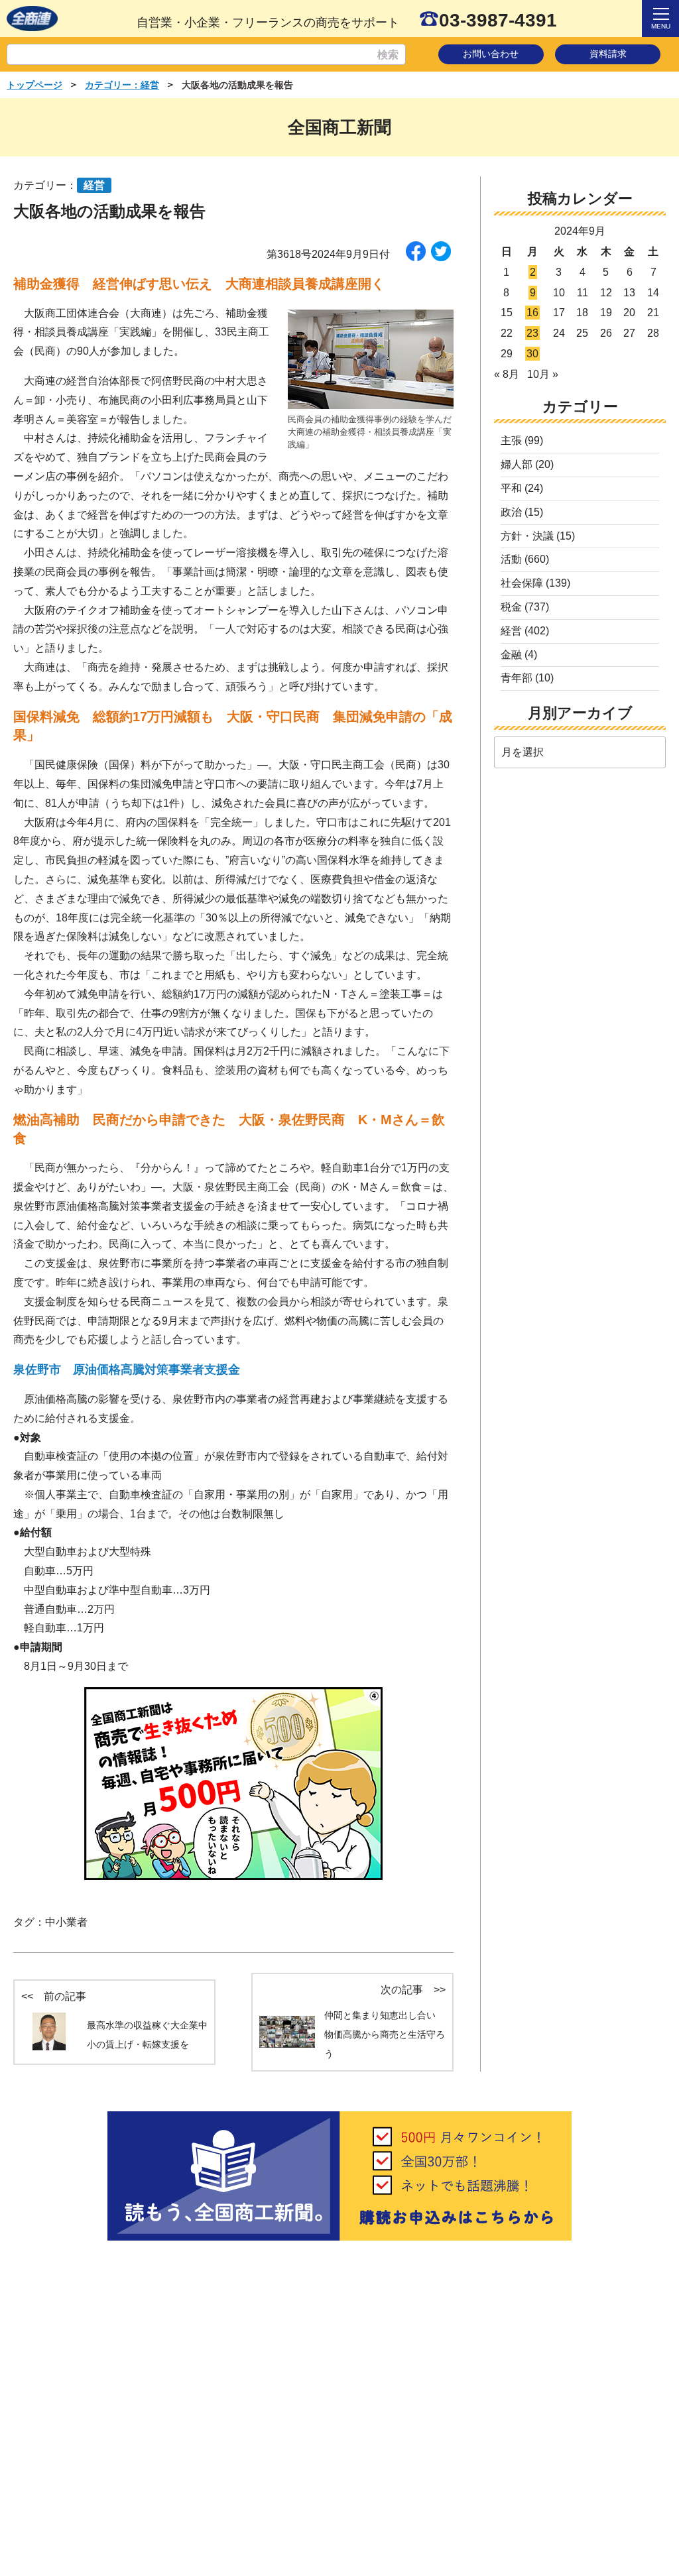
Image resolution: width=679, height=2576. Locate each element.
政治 (511, 512)
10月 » (543, 374)
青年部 (517, 678)
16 (532, 313)
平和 (511, 488)
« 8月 (507, 374)
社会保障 (522, 583)
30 (532, 354)
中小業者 (66, 1922)
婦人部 (517, 464)
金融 (511, 655)
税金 (511, 607)
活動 (511, 559)
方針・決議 (527, 536)
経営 (511, 631)
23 (532, 333)
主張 (511, 440)
